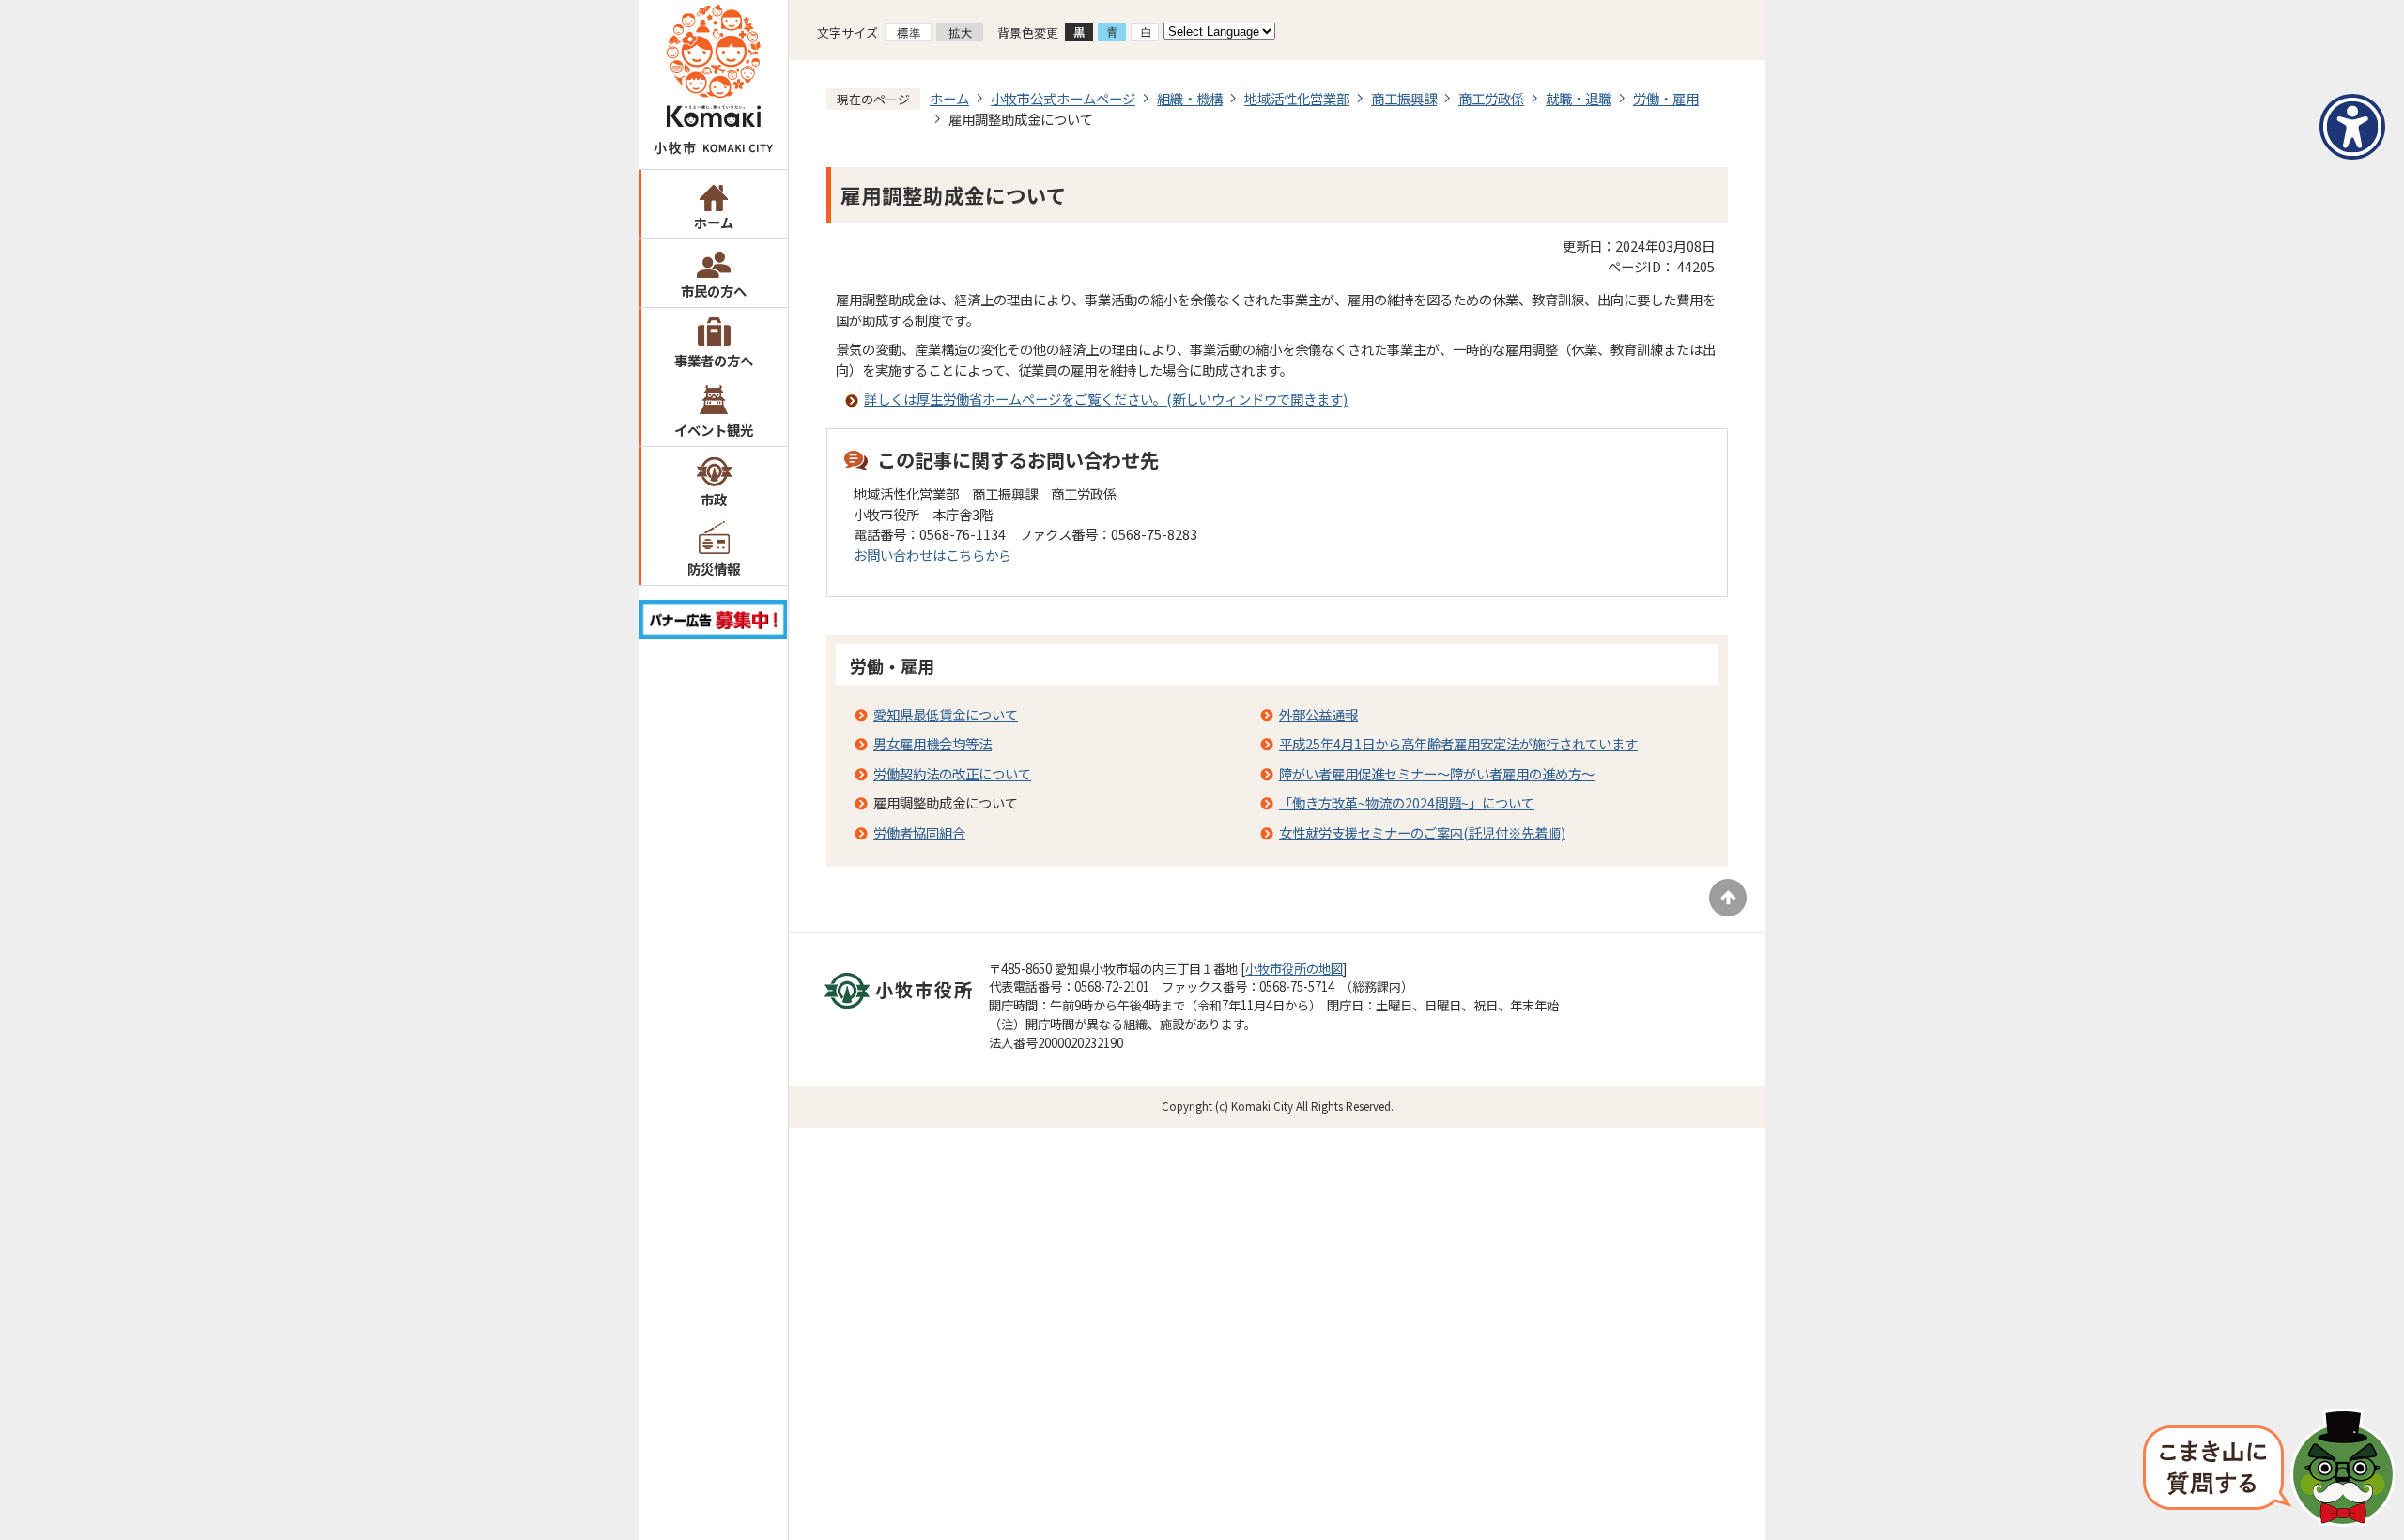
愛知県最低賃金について (946, 714)
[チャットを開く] (2269, 1470)
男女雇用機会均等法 (932, 743)
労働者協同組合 (919, 832)
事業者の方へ (714, 360)
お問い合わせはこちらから (932, 554)
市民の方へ (714, 291)
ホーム (714, 222)
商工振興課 (1404, 98)
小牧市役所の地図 (1294, 969)
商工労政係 (1491, 98)
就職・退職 (1579, 98)
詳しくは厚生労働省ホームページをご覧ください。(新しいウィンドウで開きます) (1106, 399)
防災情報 (714, 569)
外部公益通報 (1318, 714)
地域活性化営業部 (1297, 98)
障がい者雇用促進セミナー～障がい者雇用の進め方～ (1437, 773)
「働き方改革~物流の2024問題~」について (1407, 802)
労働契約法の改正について (952, 773)
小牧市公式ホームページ (1063, 98)
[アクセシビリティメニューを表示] (2352, 127)
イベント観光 (714, 430)
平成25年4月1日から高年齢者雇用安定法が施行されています (1458, 743)
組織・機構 (1190, 98)
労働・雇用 (1666, 98)
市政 (714, 499)
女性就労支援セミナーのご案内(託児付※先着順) (1422, 832)
